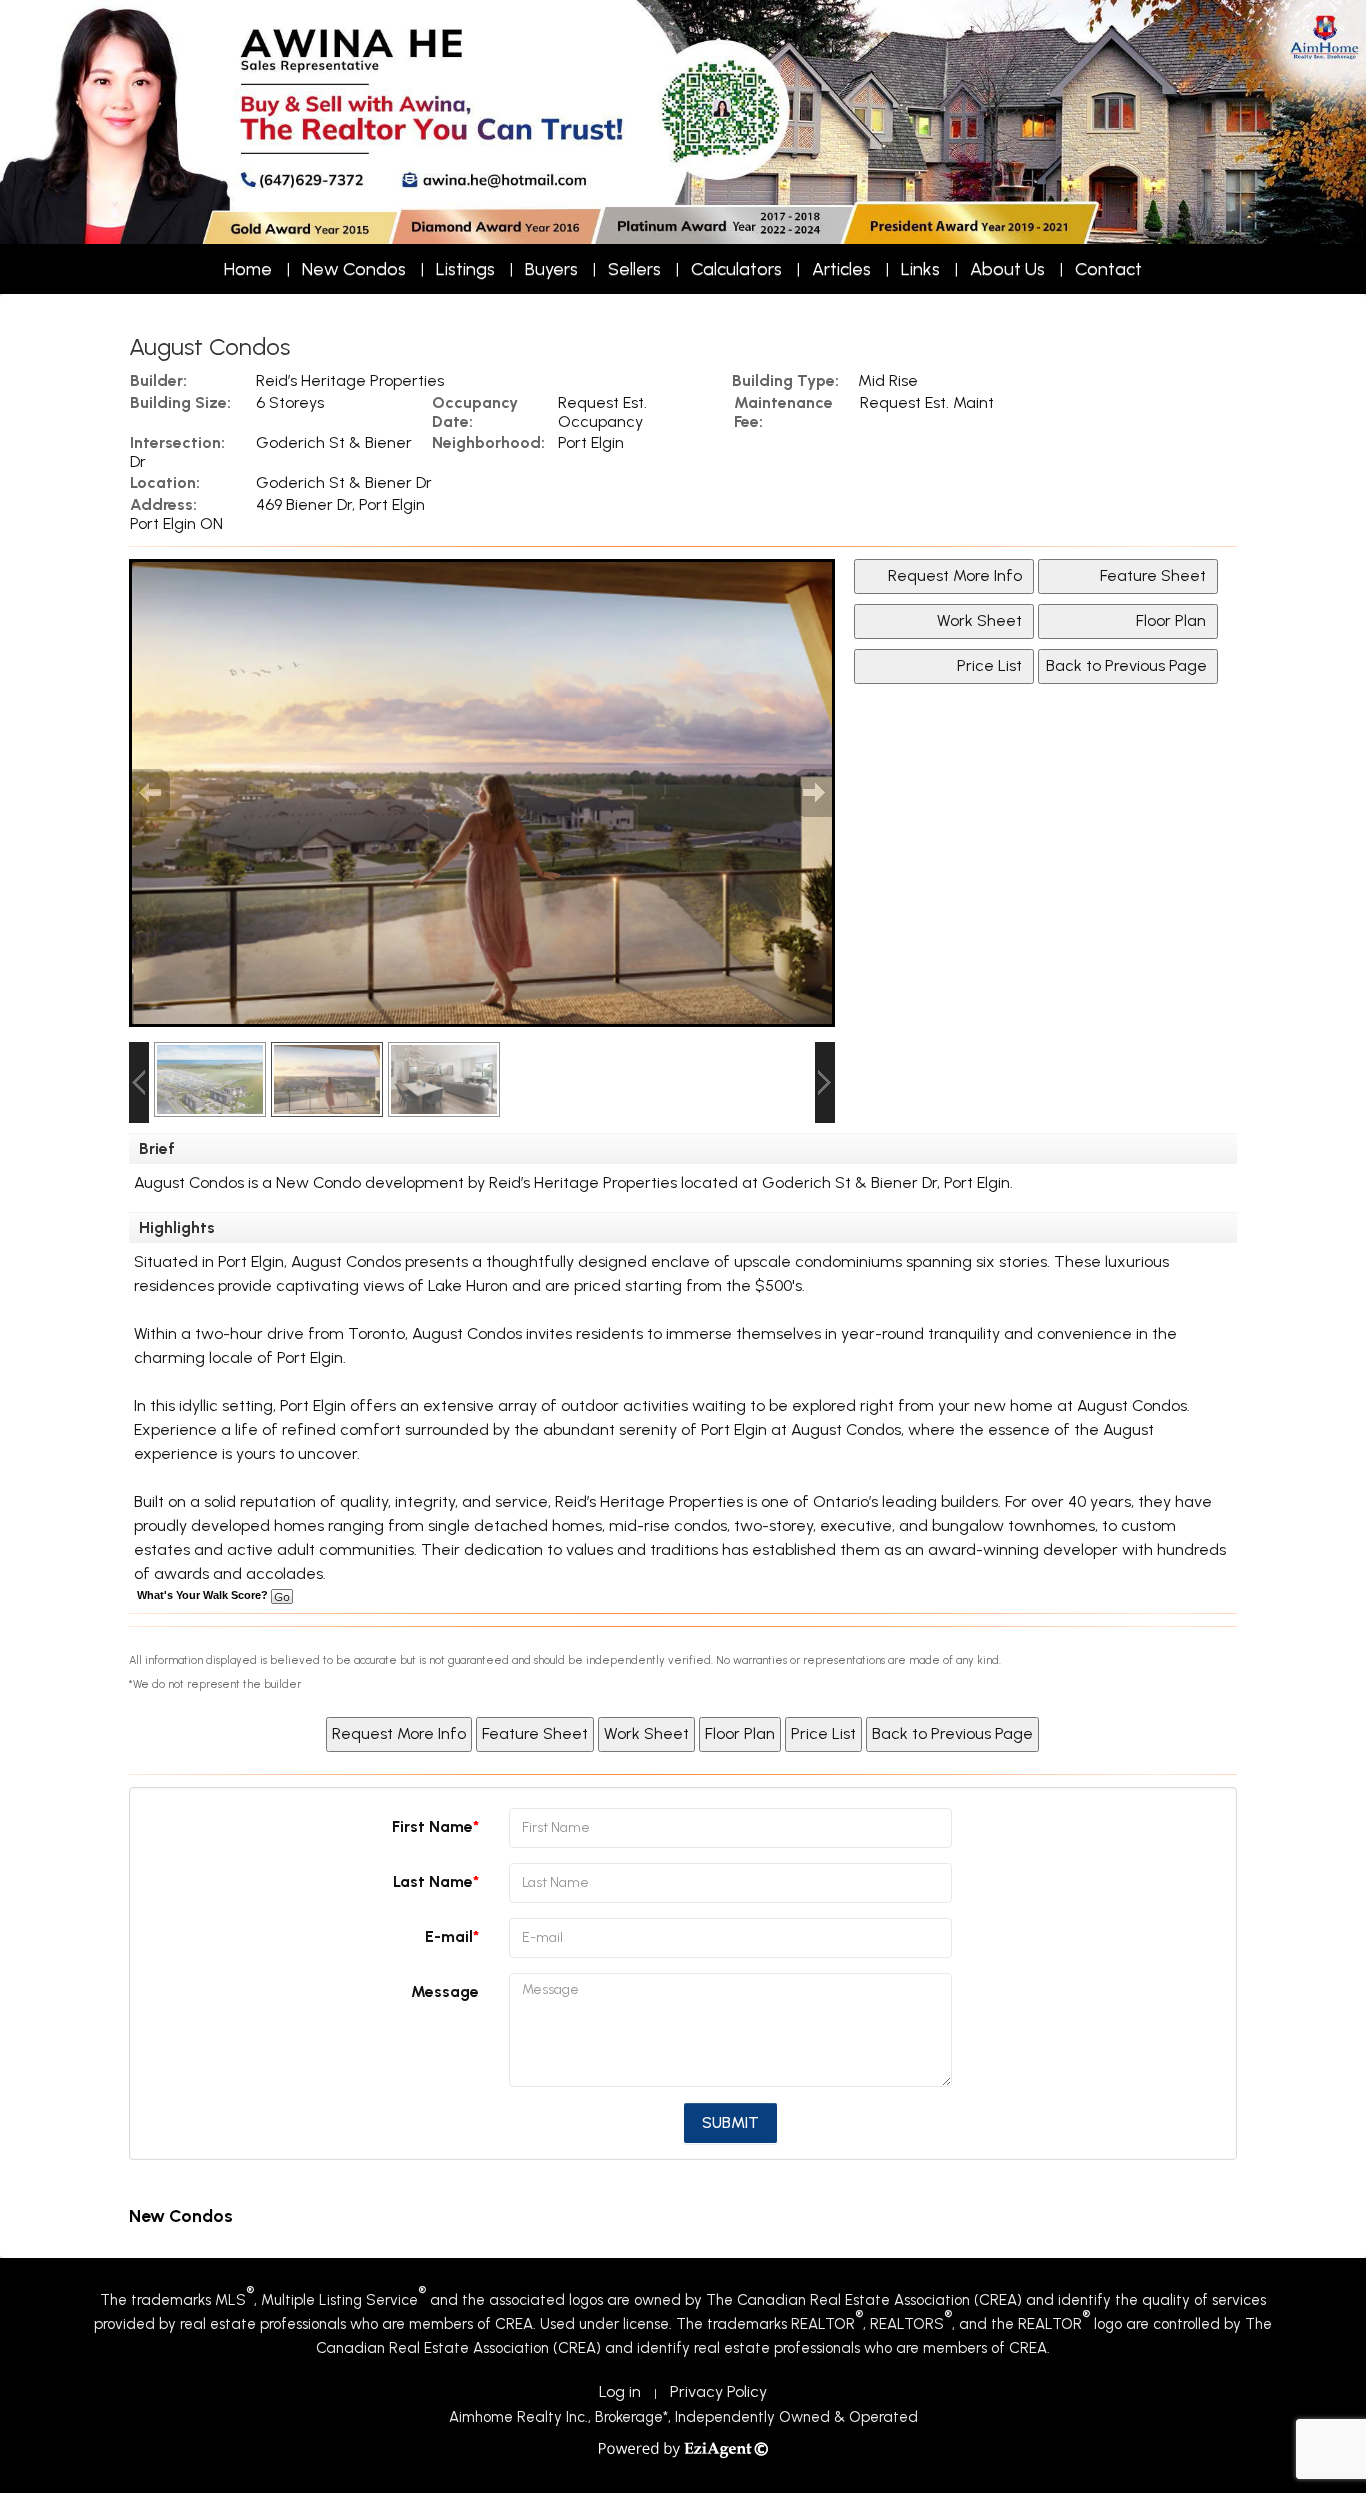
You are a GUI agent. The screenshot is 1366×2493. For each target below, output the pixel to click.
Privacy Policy (718, 2391)
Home (248, 269)
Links (920, 269)
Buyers (551, 269)
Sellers (634, 269)
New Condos (354, 269)
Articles (841, 269)
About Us (1007, 269)
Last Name (433, 1881)
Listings (465, 269)
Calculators (736, 269)
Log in (620, 2391)
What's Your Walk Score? (204, 1595)
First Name (432, 1826)
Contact (1108, 269)
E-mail (449, 1936)
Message (445, 1991)
